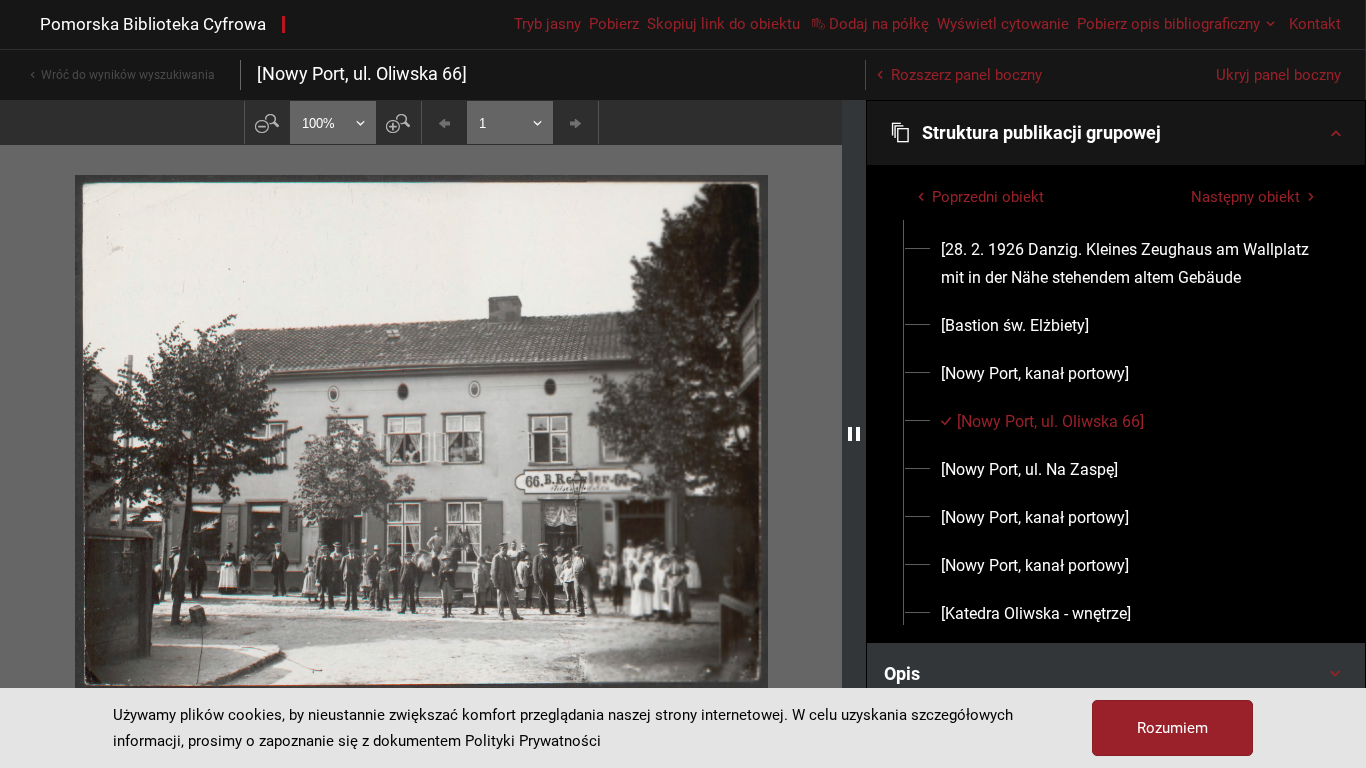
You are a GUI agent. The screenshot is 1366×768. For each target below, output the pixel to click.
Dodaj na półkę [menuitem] (879, 24)
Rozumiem (1172, 728)
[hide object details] (854, 434)
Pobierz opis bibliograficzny (1168, 24)
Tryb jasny (547, 24)
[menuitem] (1127, 264)
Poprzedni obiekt (988, 197)
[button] (1116, 133)
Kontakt (1315, 24)
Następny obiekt (1245, 197)
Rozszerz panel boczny (966, 75)
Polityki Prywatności (533, 741)
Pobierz (614, 24)
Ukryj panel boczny (1278, 75)
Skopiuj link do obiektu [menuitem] (723, 24)
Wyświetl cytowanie (1003, 24)
